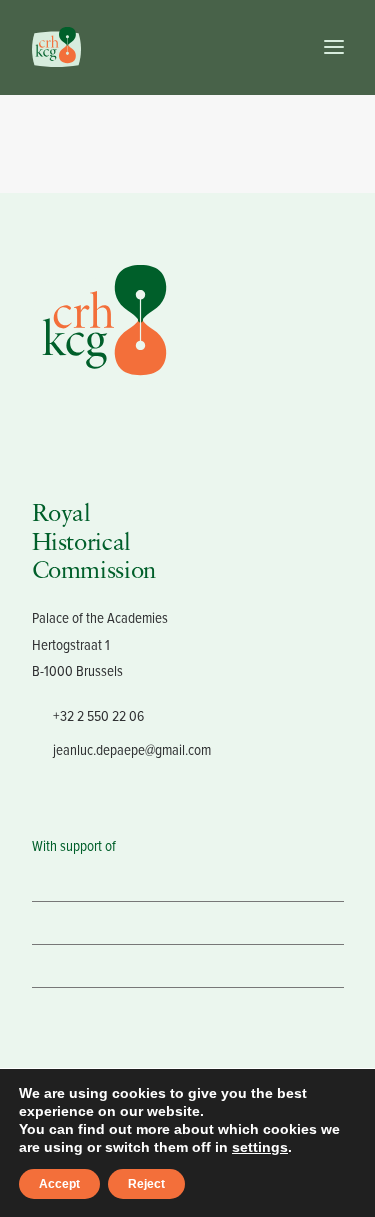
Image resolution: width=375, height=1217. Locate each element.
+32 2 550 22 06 (98, 715)
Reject (146, 1184)
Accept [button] (59, 1184)
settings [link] (260, 1147)
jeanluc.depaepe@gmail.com (132, 749)
